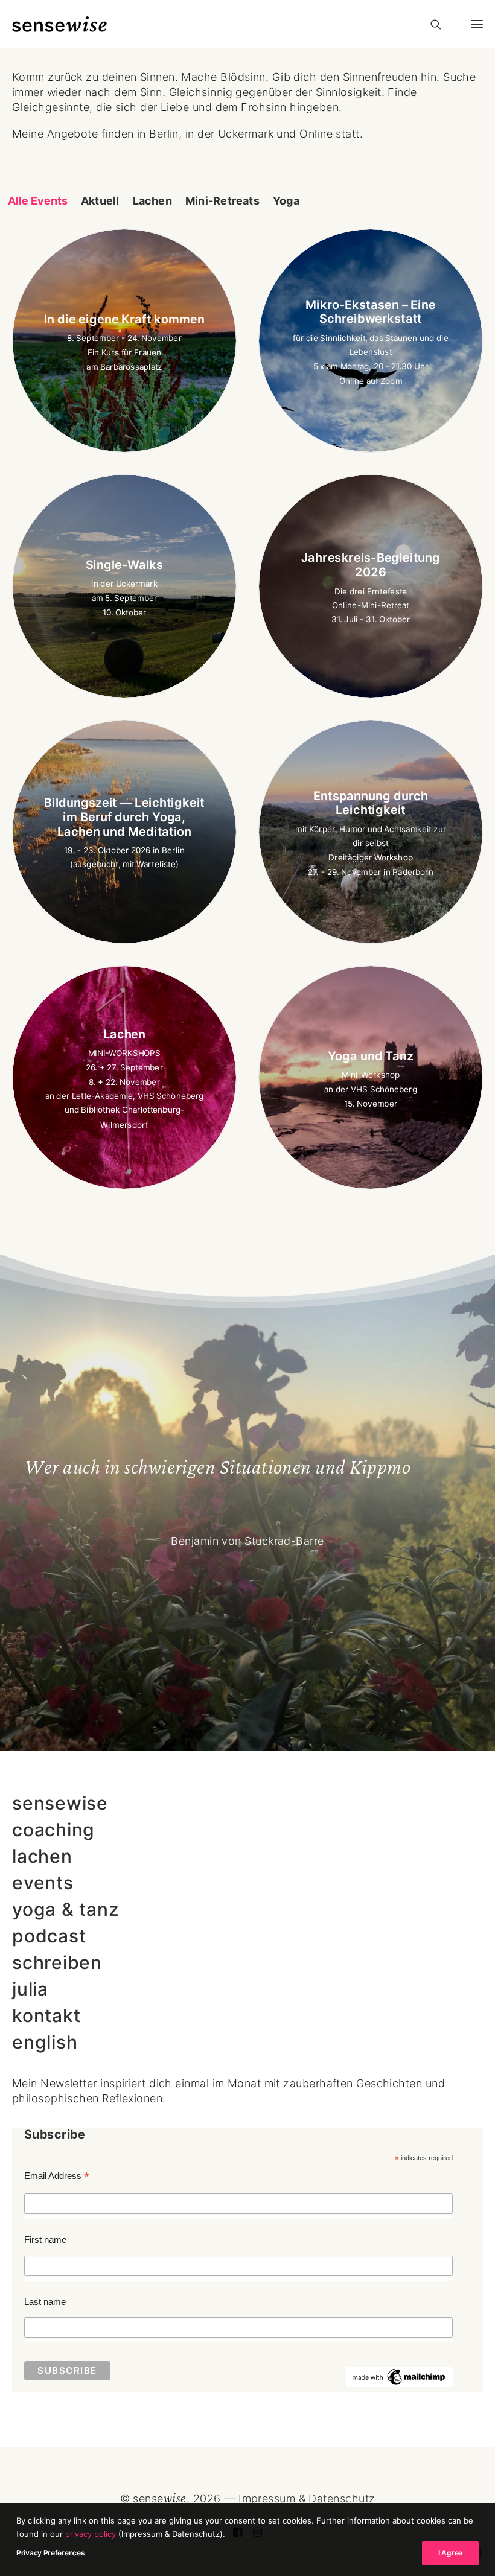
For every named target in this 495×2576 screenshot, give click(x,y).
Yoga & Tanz (65, 1910)
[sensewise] (59, 24)
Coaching (53, 1830)
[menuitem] (38, 201)
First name (45, 2240)
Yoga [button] (286, 201)
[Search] (430, 24)
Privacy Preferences (50, 2553)
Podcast (49, 1937)
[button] (472, 24)
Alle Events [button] (38, 201)
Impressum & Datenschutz (307, 2498)
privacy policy (91, 2534)
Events (43, 1884)
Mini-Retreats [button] (222, 201)
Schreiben (57, 1963)
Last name (45, 2302)
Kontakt (46, 2016)
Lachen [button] (152, 201)
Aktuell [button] (100, 201)
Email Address (57, 2177)
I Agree (450, 2553)
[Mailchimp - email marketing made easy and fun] (400, 2384)
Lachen (42, 1857)
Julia (30, 1990)
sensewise (60, 1804)
